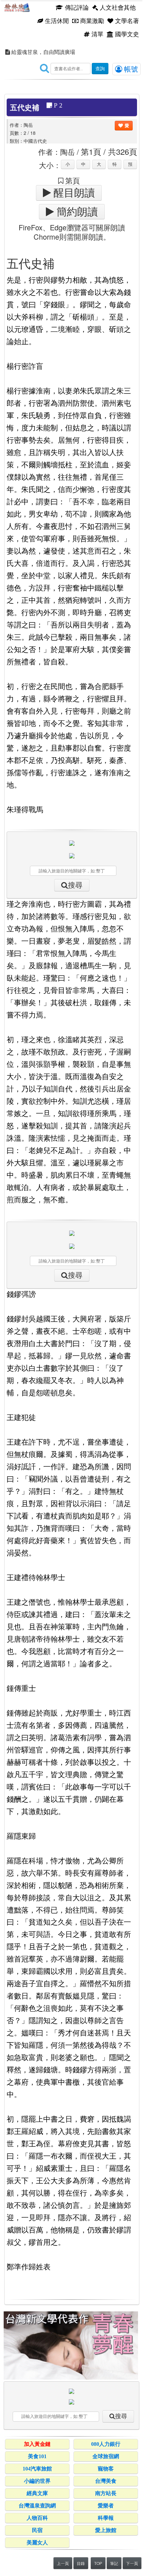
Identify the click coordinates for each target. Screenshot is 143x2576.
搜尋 (75, 885)
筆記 (114, 2563)
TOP (98, 2563)
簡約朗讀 (76, 212)
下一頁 (132, 2563)
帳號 (130, 69)
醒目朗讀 (73, 193)
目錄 (81, 2563)
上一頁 (63, 2563)
